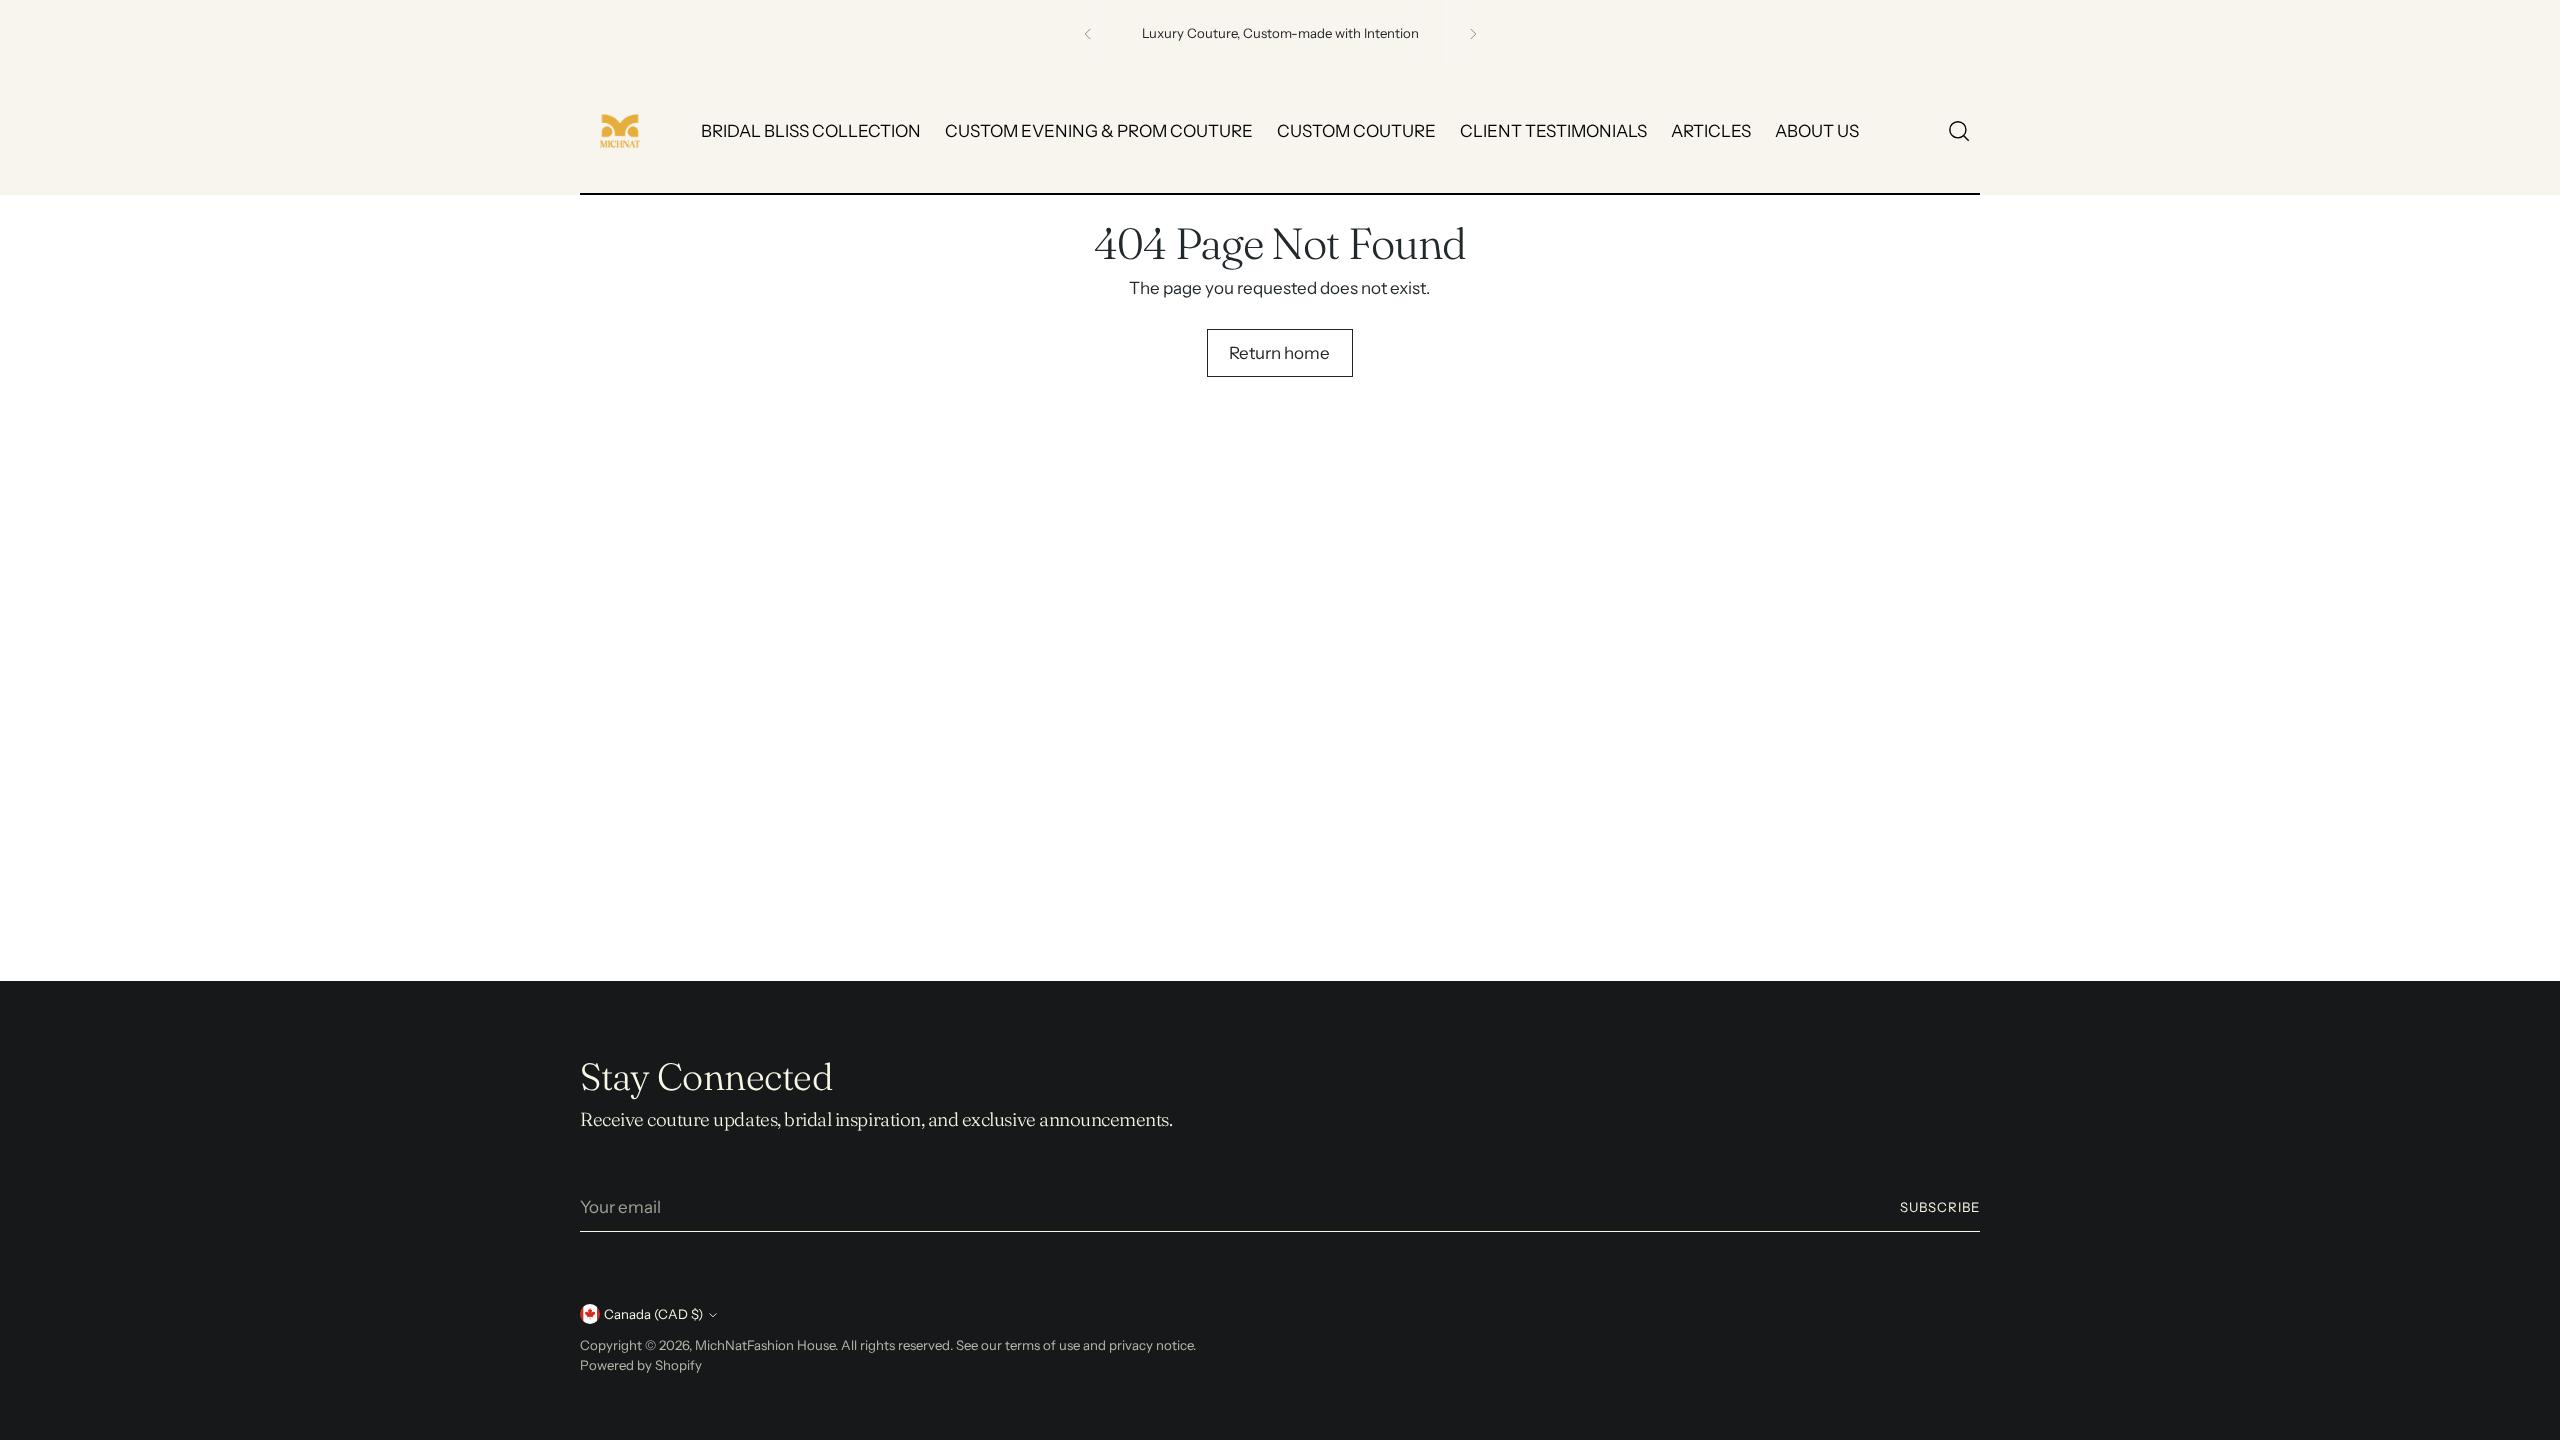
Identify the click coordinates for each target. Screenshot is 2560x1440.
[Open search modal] (1959, 131)
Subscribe (1940, 1207)
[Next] (1473, 33)
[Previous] (1088, 33)
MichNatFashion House (765, 1345)
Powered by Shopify (641, 1365)
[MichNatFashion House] (620, 131)
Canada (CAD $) (653, 1314)
